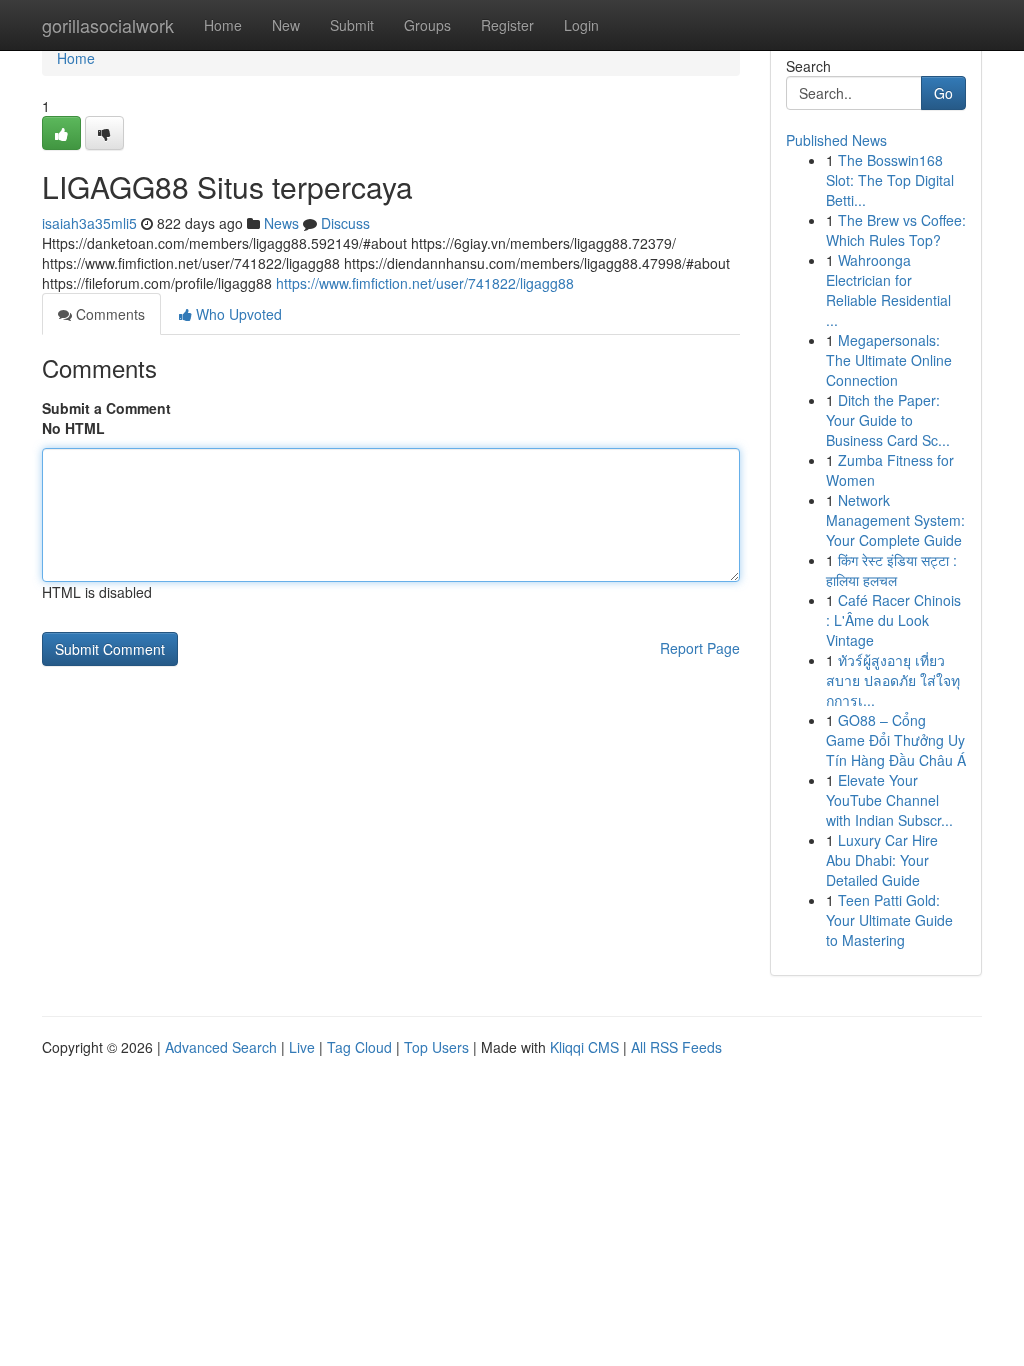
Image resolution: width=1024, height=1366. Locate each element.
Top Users (436, 1047)
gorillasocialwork (108, 25)
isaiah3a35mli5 (89, 223)
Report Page (700, 648)
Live (302, 1047)
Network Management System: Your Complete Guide (895, 520)
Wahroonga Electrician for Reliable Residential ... (888, 290)
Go (943, 93)
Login (581, 25)
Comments (108, 314)
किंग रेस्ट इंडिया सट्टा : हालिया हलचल (891, 570)
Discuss (345, 223)
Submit (352, 25)
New (286, 25)
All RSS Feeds (676, 1047)
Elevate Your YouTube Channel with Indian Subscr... (889, 800)
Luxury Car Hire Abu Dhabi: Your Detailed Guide (882, 860)
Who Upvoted (237, 314)
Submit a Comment (106, 408)
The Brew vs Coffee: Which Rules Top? (896, 230)
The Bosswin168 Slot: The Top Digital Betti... (890, 180)
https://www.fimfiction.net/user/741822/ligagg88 (425, 283)
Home (223, 25)
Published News (836, 140)
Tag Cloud (359, 1047)
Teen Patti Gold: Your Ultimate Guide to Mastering (889, 920)
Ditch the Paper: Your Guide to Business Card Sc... (888, 420)
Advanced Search (221, 1047)
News (281, 223)
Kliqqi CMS (584, 1047)
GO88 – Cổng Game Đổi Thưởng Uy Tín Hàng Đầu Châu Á (896, 740)
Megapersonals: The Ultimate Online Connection (889, 360)
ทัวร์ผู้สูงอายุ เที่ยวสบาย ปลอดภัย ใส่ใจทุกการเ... (893, 680)
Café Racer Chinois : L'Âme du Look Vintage (893, 620)
